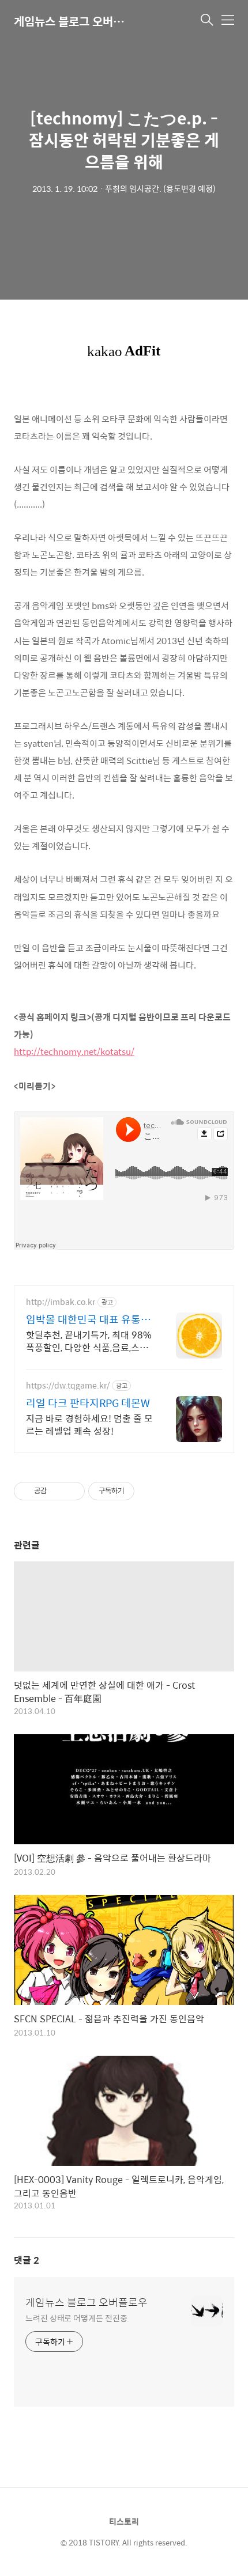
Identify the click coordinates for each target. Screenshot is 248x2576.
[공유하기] (57, 1491)
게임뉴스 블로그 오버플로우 (72, 21)
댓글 (27, 2260)
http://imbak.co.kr (61, 1302)
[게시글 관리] (72, 1491)
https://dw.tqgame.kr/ (68, 1385)
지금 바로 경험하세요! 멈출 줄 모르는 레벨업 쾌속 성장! (89, 1424)
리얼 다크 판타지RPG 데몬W (88, 1403)
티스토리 (124, 2521)
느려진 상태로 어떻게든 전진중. (77, 2318)
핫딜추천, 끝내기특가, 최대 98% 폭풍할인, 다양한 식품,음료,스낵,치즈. (89, 1341)
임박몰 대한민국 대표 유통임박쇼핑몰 (88, 1319)
